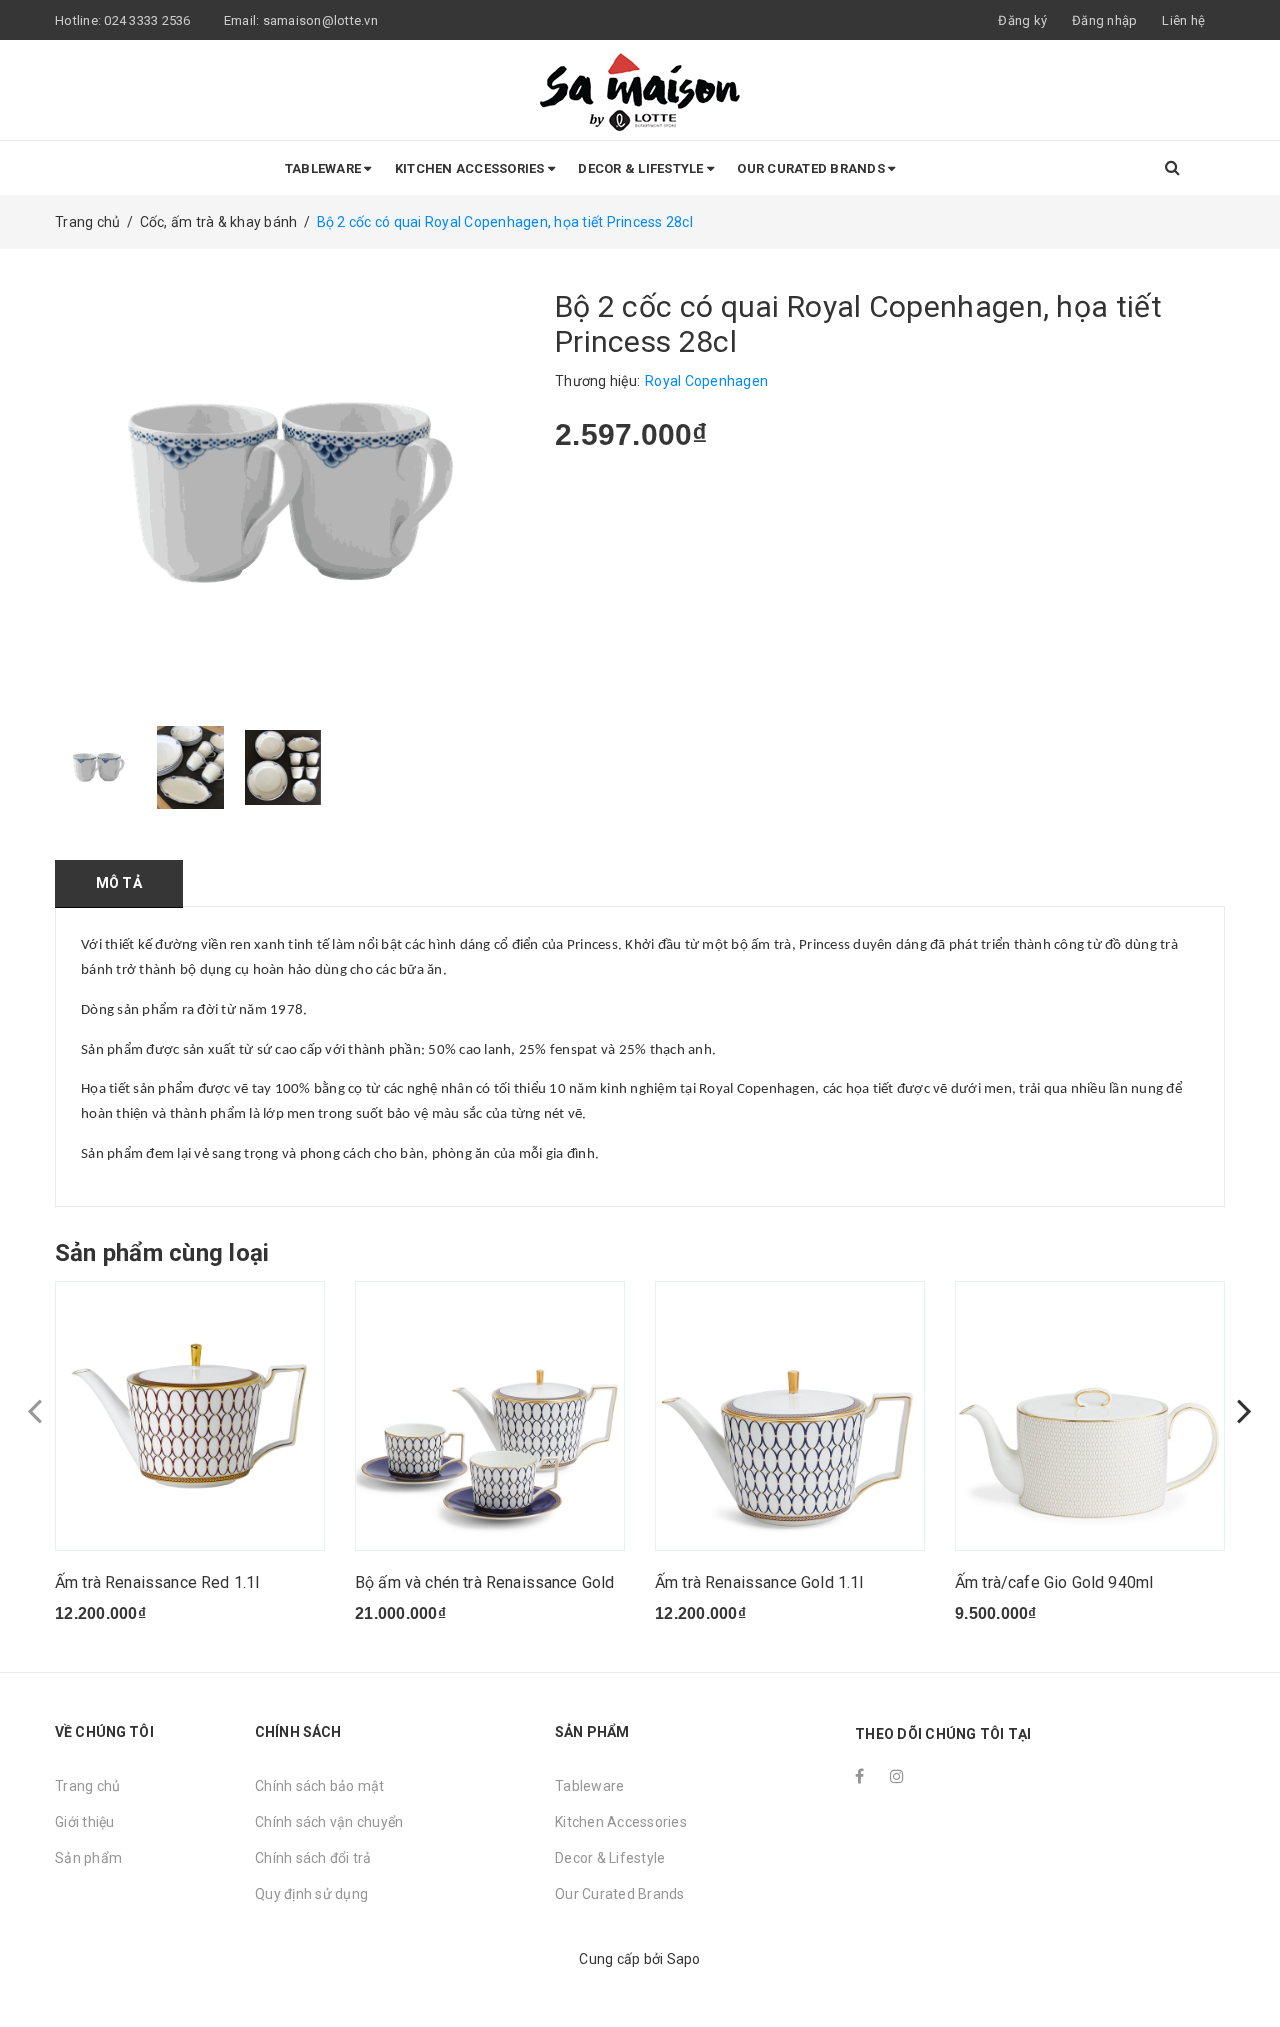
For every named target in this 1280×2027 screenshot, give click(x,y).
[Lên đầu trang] (1245, 1967)
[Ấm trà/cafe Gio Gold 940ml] (1090, 1416)
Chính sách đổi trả (313, 1858)
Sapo (684, 1959)
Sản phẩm (88, 1858)
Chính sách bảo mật (320, 1786)
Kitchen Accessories (471, 168)
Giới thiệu (85, 1822)
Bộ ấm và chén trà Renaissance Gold (484, 1582)
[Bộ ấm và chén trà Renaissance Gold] (490, 1416)
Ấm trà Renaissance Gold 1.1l (759, 1582)
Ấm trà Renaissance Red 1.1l (157, 1582)
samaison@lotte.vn (320, 20)
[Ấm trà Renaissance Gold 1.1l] (790, 1416)
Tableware (325, 168)
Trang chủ (87, 1786)
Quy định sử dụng (311, 1894)
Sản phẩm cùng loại (162, 1253)
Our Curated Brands (812, 168)
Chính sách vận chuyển (329, 1822)
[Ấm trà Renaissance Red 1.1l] (190, 1416)
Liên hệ (1183, 20)
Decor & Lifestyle (642, 168)
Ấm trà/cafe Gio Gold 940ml (1054, 1582)
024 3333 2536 (149, 20)
